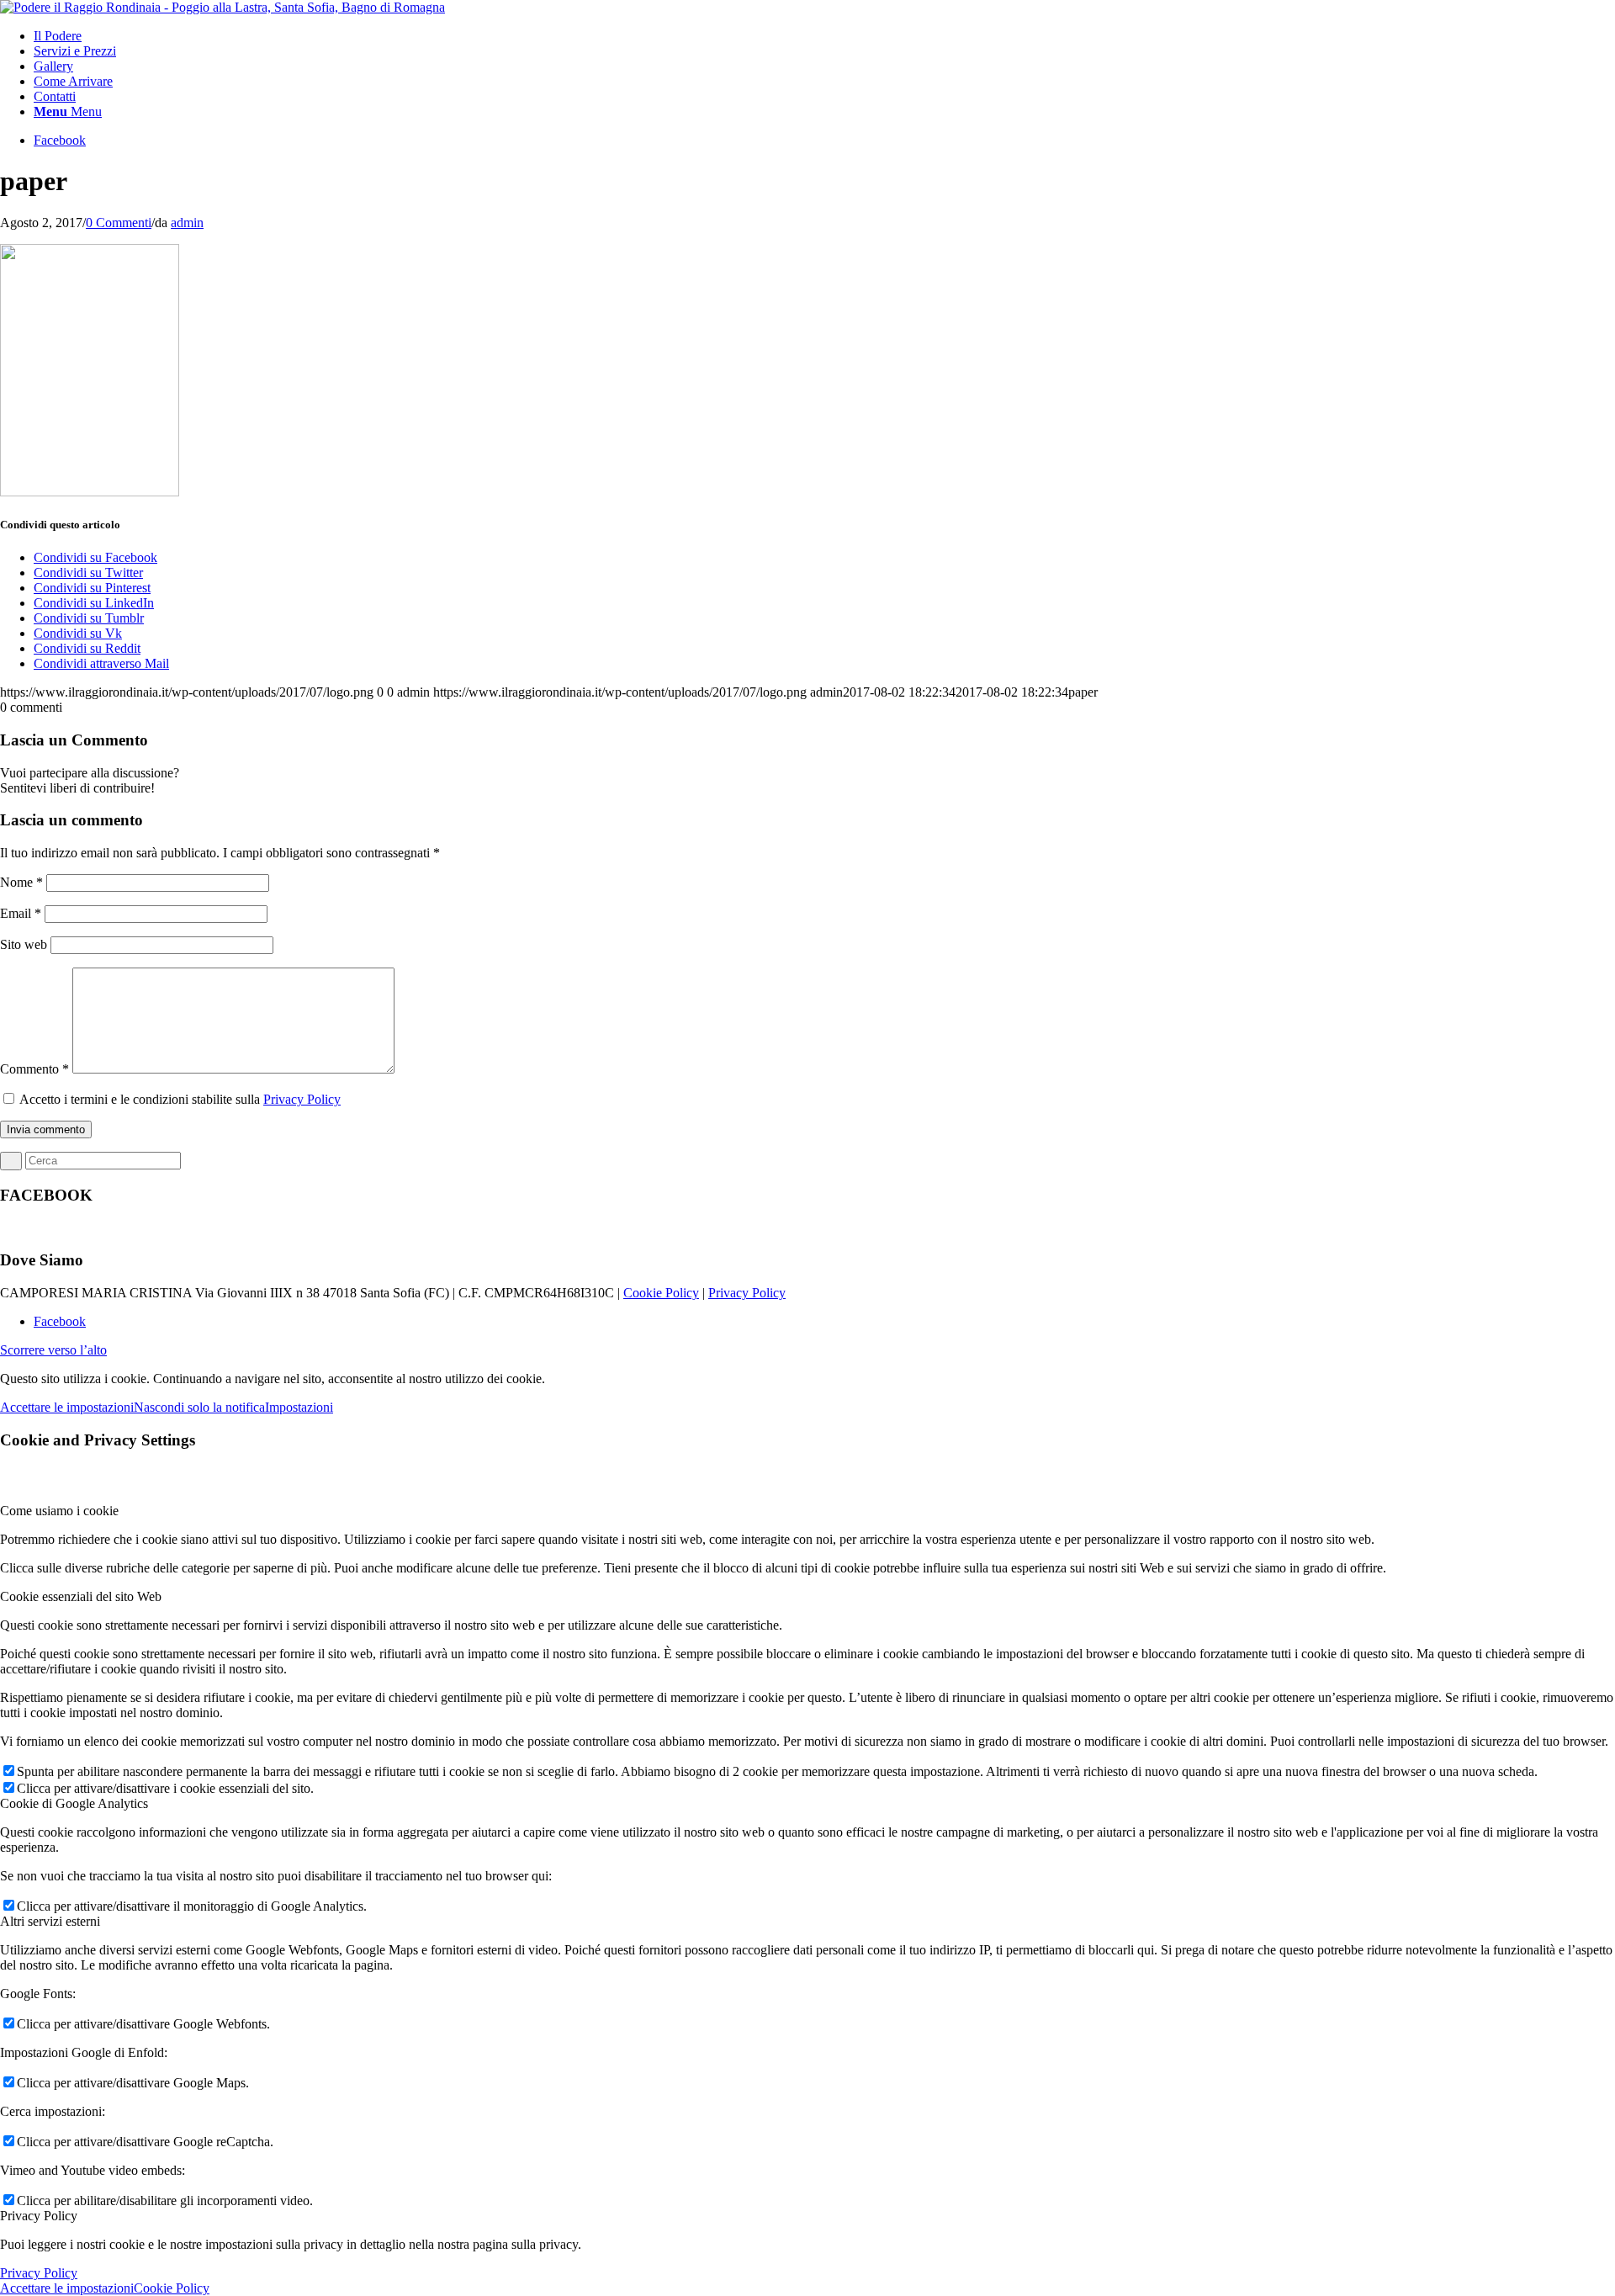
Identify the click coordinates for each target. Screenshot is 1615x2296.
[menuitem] (824, 36)
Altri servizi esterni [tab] (50, 1921)
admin (187, 223)
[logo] (222, 7)
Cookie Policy (661, 1293)
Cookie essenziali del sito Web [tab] (81, 1596)
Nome (21, 882)
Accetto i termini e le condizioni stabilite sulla (180, 1099)
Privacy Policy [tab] (39, 2216)
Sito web (24, 944)
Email (21, 913)
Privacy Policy (302, 1099)
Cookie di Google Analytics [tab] (74, 1803)
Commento (34, 1069)
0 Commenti (119, 223)
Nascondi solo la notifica (199, 1407)
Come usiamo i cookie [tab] (59, 1511)
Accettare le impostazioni (67, 1407)
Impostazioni (299, 1407)
